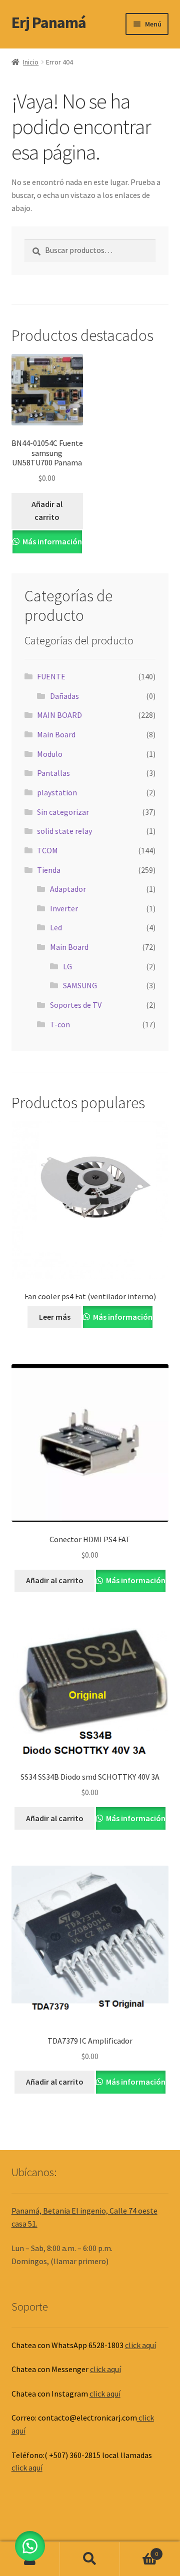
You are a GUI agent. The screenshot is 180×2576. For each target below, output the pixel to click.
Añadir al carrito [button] (47, 510)
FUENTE (51, 676)
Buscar (90, 2559)
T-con (60, 1024)
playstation (57, 792)
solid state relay (64, 831)
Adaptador (68, 889)
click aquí (140, 2345)
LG (67, 966)
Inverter (64, 908)
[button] (30, 2546)
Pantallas (53, 773)
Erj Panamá (49, 22)
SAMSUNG (80, 985)
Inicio (31, 62)
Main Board (56, 734)
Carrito (139, 2550)
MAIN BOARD (59, 715)
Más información (51, 541)
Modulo (50, 754)
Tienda (49, 870)
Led (56, 927)
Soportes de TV (76, 1005)
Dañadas (64, 696)
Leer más (55, 1317)
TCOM (47, 850)
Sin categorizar (63, 812)
